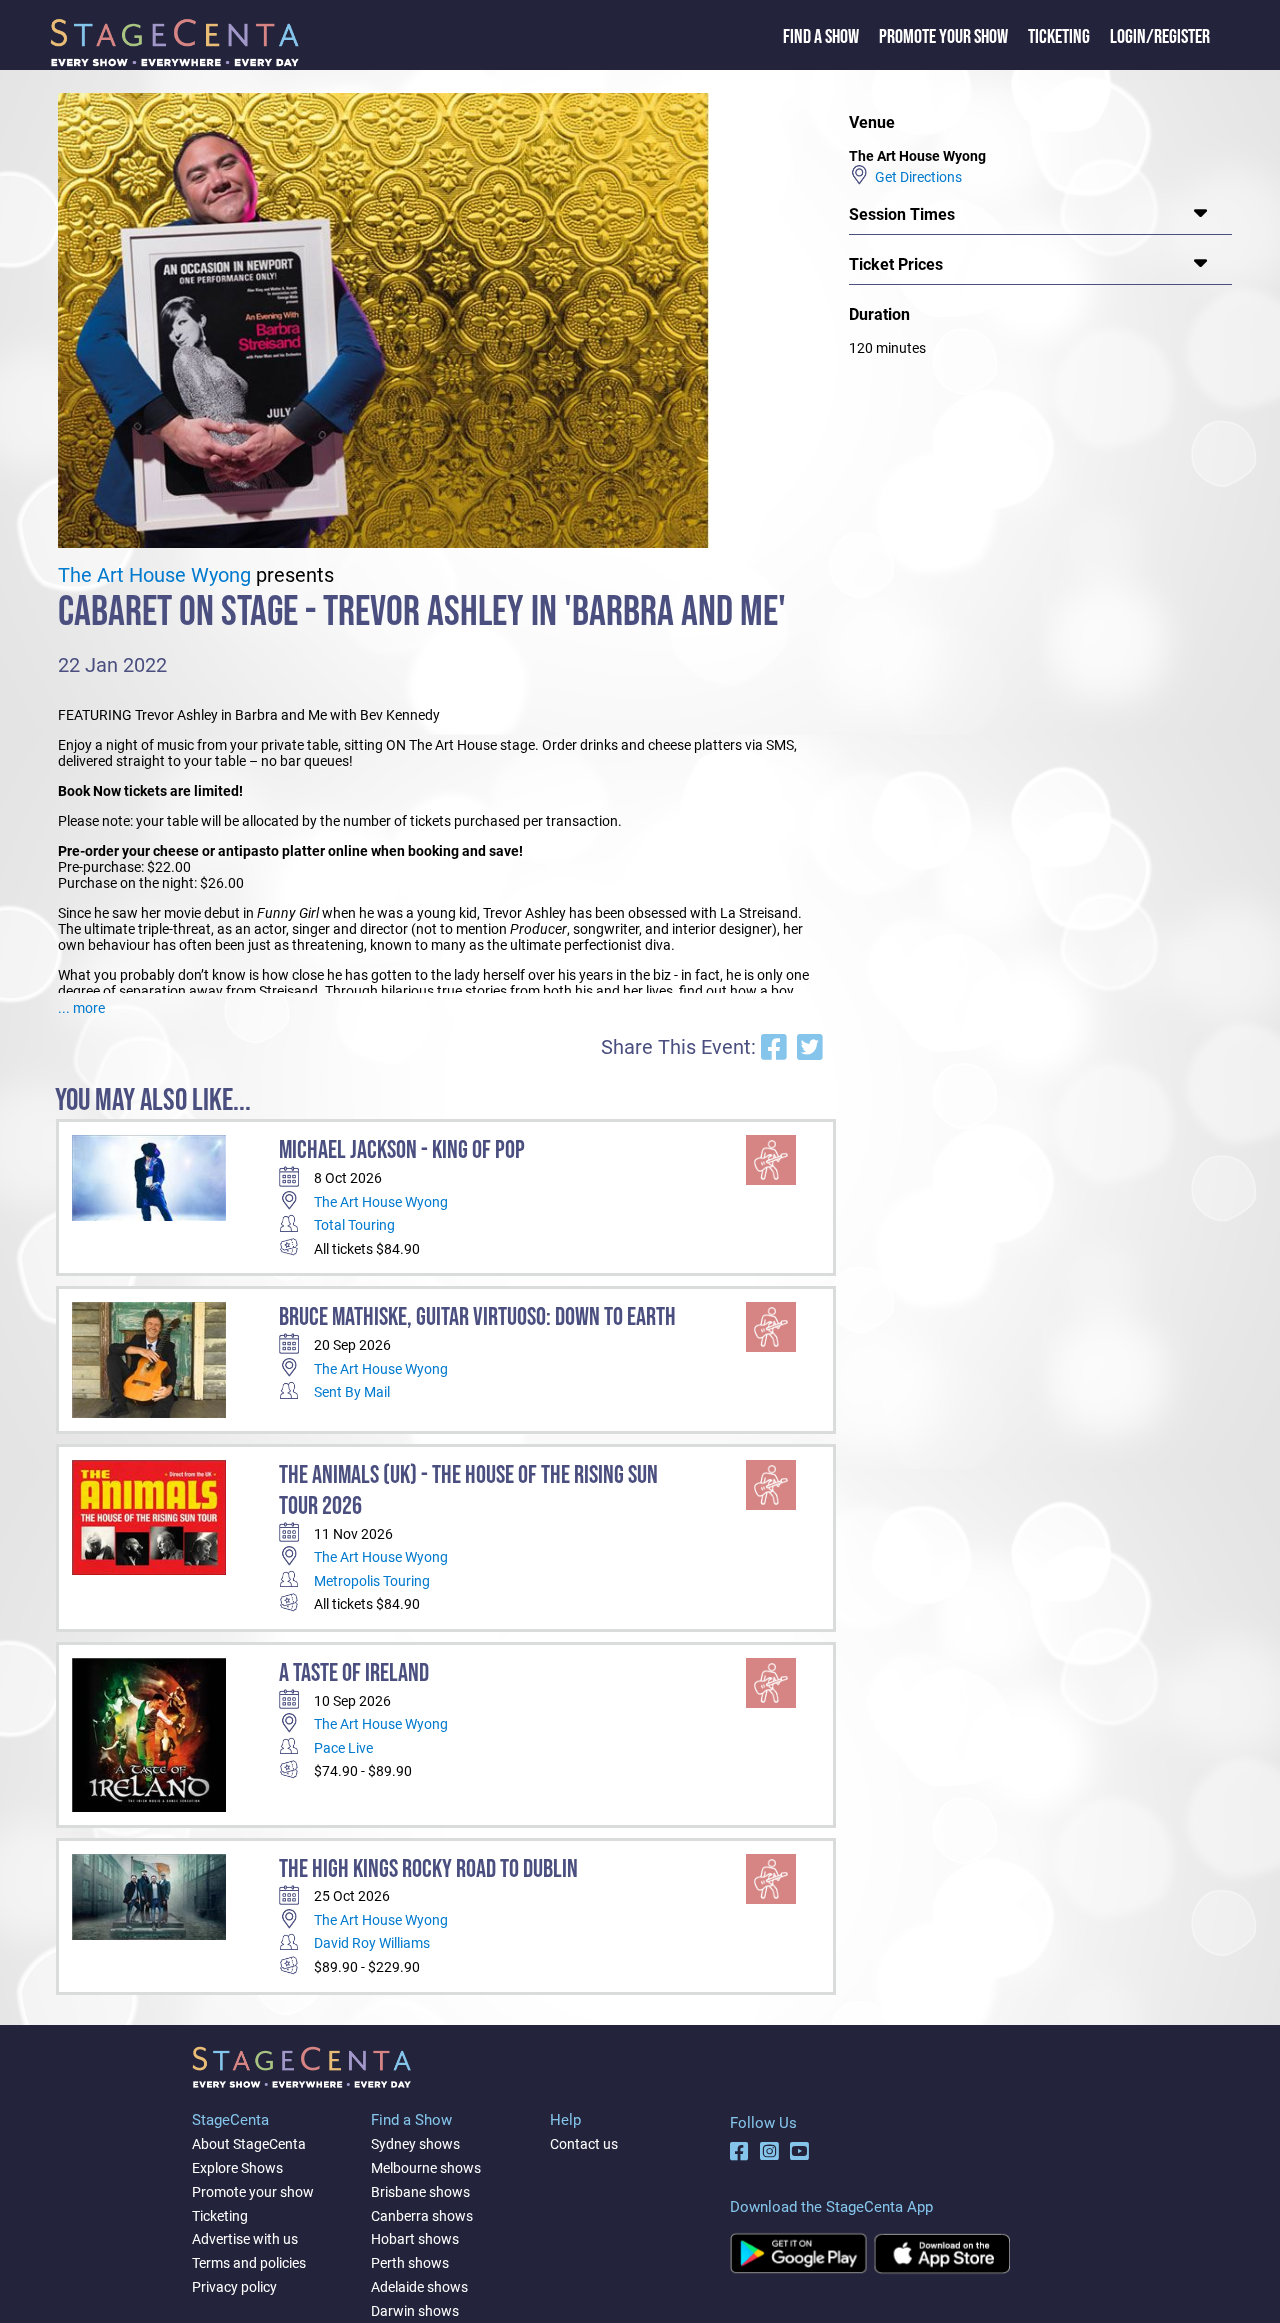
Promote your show (253, 2192)
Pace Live (343, 1748)
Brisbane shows (420, 2192)
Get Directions (915, 177)
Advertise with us (245, 2239)
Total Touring (354, 1225)
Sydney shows (415, 2144)
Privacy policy (234, 2287)
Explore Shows (237, 2168)
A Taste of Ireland (354, 1673)
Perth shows (410, 2263)
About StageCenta (249, 2144)
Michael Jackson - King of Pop (402, 1150)
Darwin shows (415, 2311)
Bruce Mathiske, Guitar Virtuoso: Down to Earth (477, 1317)
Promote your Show (943, 37)
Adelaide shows (419, 2287)
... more (81, 1008)
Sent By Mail (352, 1392)
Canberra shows (422, 2216)
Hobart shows (415, 2239)
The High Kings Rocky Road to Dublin (428, 1869)
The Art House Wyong (154, 575)
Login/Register (1160, 37)
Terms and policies (249, 2263)
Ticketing (1059, 37)
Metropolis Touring (372, 1581)
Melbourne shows (426, 2168)
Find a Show (821, 37)
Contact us (584, 2144)
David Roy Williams (372, 1943)
